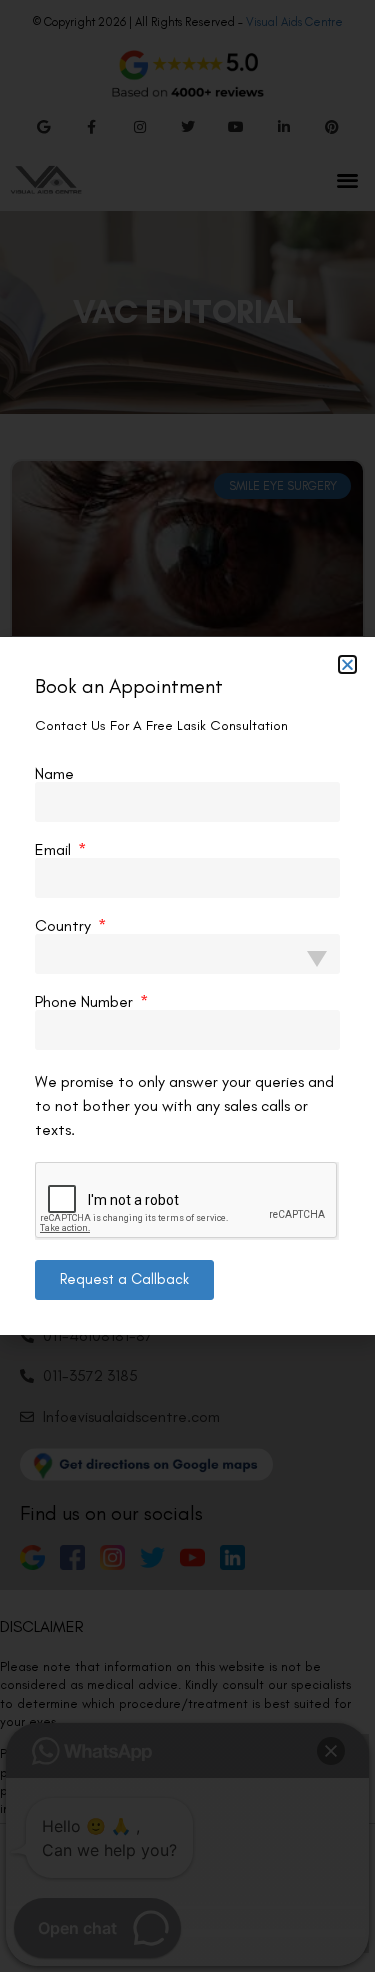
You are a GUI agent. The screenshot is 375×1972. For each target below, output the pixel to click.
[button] (347, 664)
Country (65, 926)
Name (54, 774)
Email (55, 850)
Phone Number (86, 1002)
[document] (187, 986)
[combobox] (187, 954)
